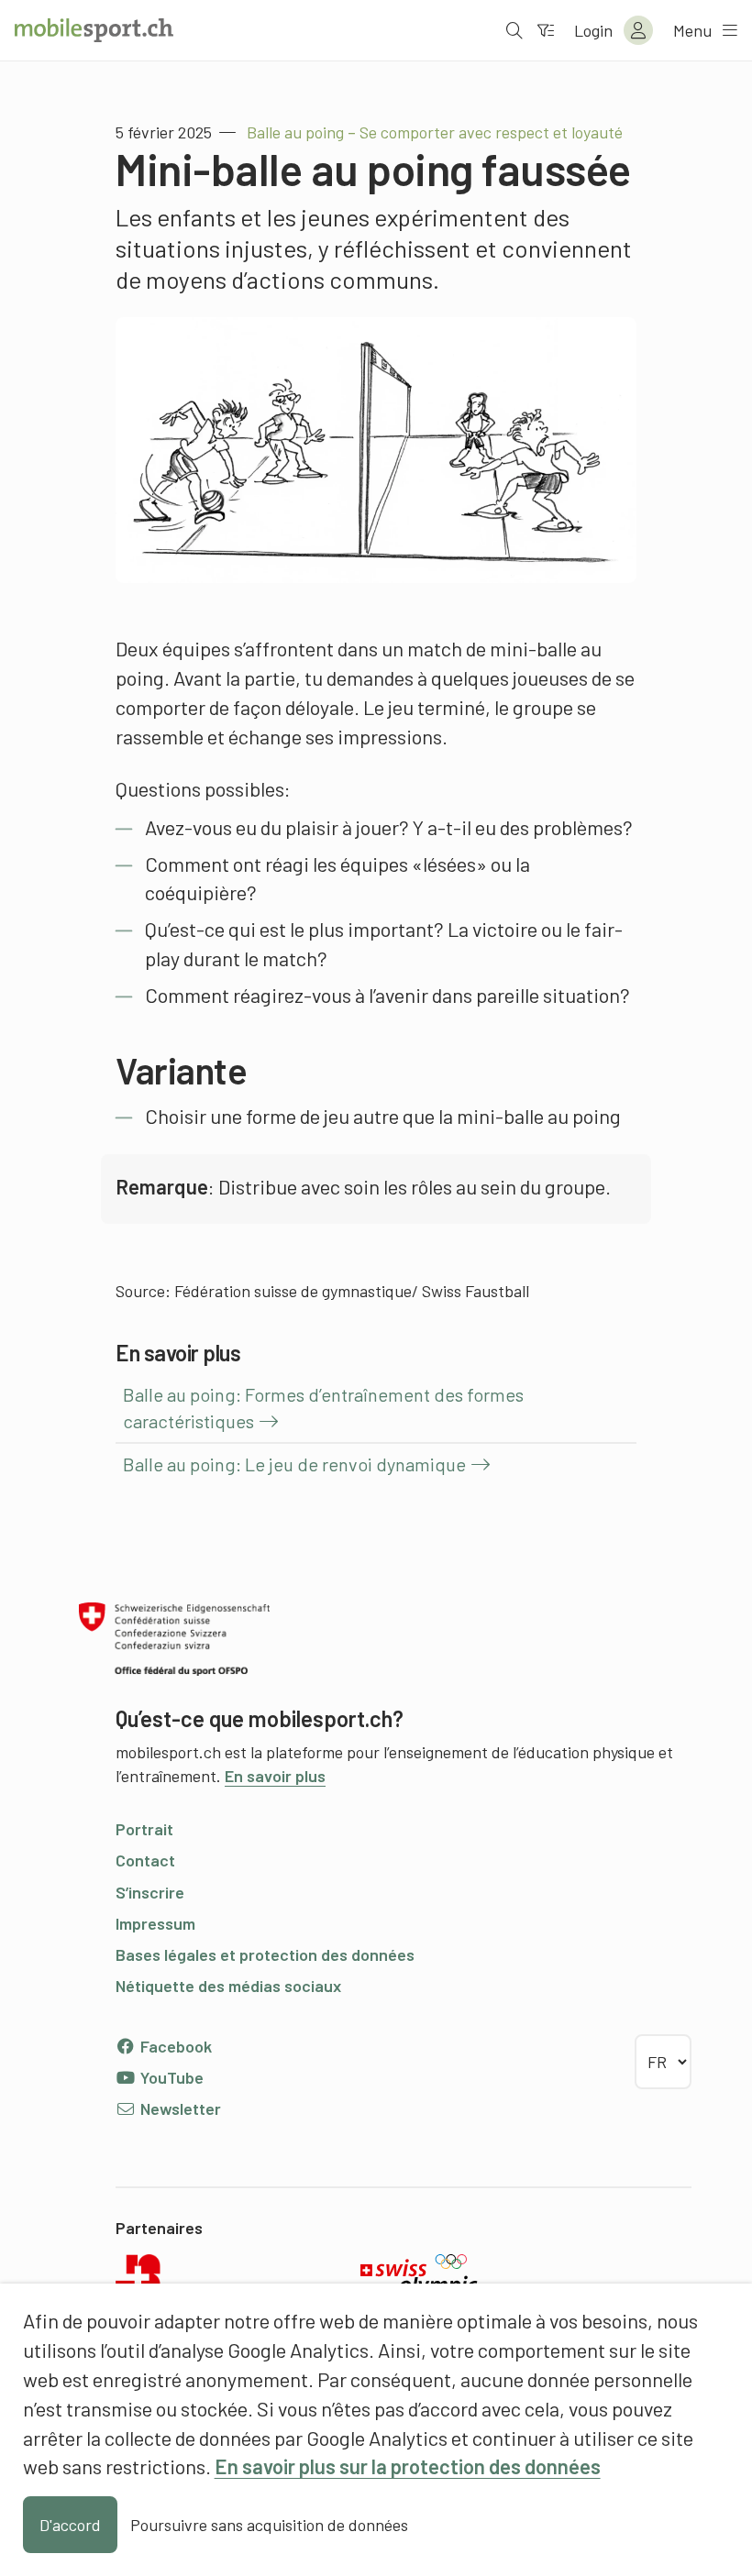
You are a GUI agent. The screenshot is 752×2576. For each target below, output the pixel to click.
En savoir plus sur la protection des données (408, 2466)
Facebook (174, 2046)
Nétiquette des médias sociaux (228, 1986)
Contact (145, 1860)
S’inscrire (150, 1892)
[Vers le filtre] (546, 30)
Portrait (144, 1829)
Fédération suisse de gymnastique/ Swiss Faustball (352, 1291)
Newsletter (179, 2108)
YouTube (170, 2077)
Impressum (155, 1923)
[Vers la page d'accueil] (94, 30)
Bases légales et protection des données (265, 1954)
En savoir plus (275, 1776)
